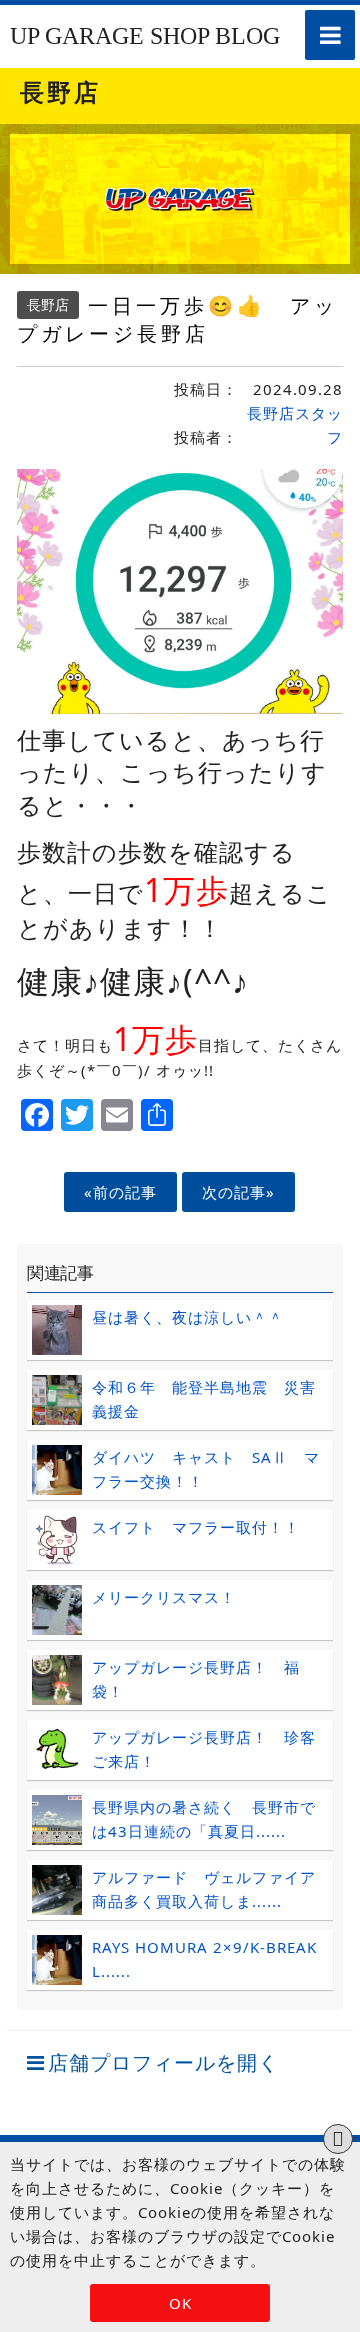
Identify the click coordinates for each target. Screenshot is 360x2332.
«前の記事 (120, 1192)
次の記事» (238, 1192)
